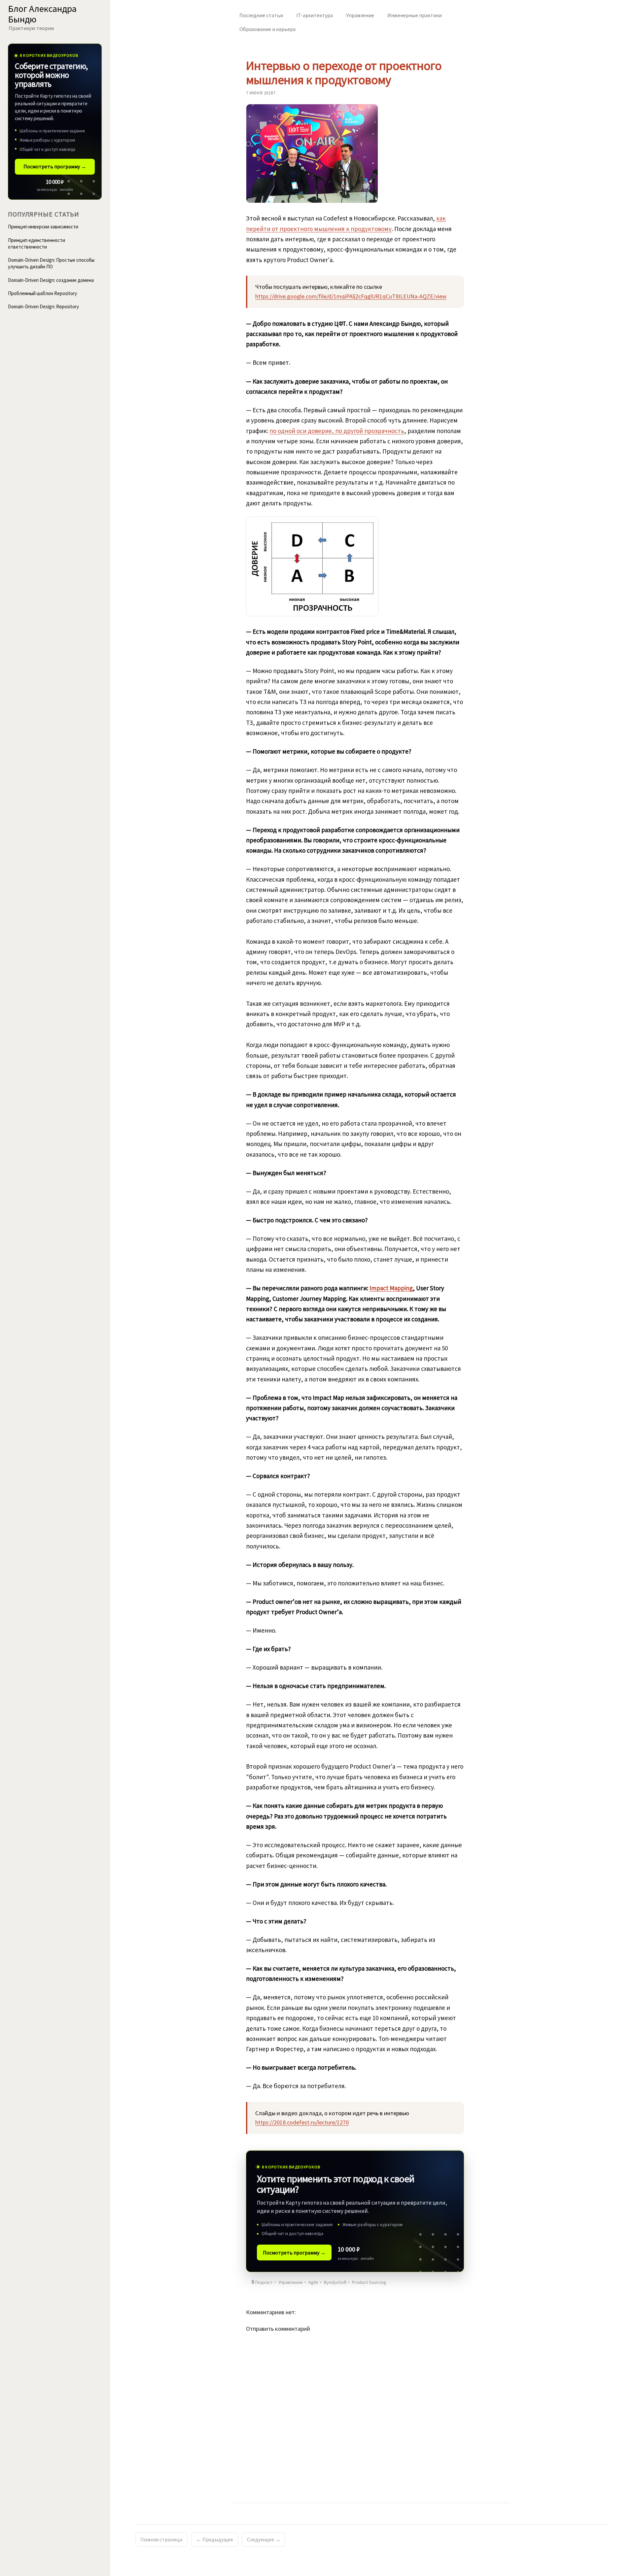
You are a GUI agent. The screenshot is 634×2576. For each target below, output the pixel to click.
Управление (360, 15)
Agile (313, 2282)
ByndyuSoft (335, 2282)
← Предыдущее (215, 2539)
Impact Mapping (391, 1288)
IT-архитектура (315, 15)
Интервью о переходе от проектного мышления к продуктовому (344, 73)
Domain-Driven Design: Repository (43, 306)
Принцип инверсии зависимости (43, 227)
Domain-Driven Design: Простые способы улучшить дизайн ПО (51, 263)
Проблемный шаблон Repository (42, 293)
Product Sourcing (369, 2282)
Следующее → (264, 2539)
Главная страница (161, 2539)
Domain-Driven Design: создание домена (51, 280)
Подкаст (264, 2282)
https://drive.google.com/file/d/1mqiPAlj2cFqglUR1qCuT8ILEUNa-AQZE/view (351, 296)
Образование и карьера (267, 29)
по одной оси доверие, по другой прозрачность (337, 431)
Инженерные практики (415, 15)
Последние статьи (261, 15)
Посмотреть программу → (294, 2253)
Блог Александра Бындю (42, 14)
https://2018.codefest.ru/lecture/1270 (302, 2122)
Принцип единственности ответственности (36, 243)
